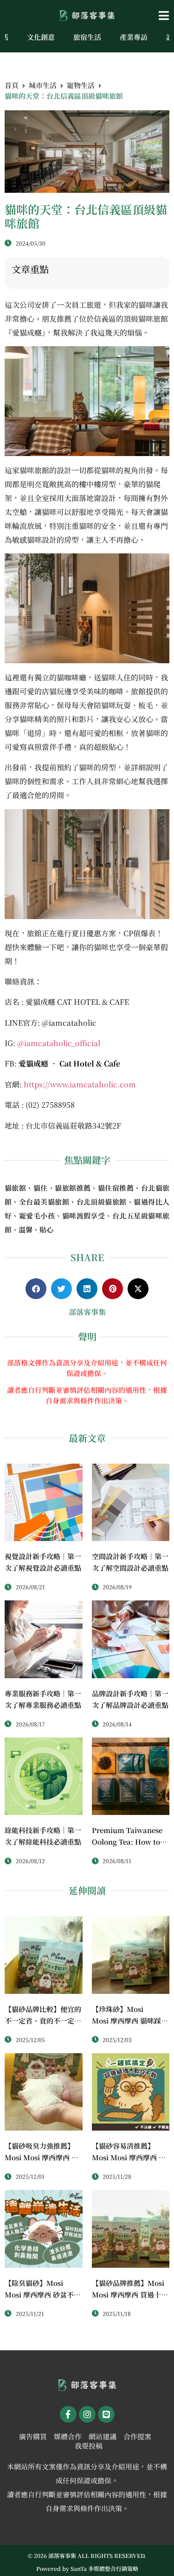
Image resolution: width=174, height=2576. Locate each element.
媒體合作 (68, 2436)
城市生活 (43, 85)
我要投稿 (89, 2446)
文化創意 (41, 37)
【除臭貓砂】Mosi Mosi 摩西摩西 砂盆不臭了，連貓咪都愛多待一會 (43, 2294)
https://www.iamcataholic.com (80, 1084)
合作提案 (137, 2436)
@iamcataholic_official (60, 1043)
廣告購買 (33, 2436)
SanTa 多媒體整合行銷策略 (104, 2568)
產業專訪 (134, 37)
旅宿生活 (87, 37)
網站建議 (103, 2436)
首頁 (12, 85)
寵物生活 (81, 85)
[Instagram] (87, 2414)
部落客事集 (87, 1312)
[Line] (106, 2414)
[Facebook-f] (68, 2414)
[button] (145, 16)
